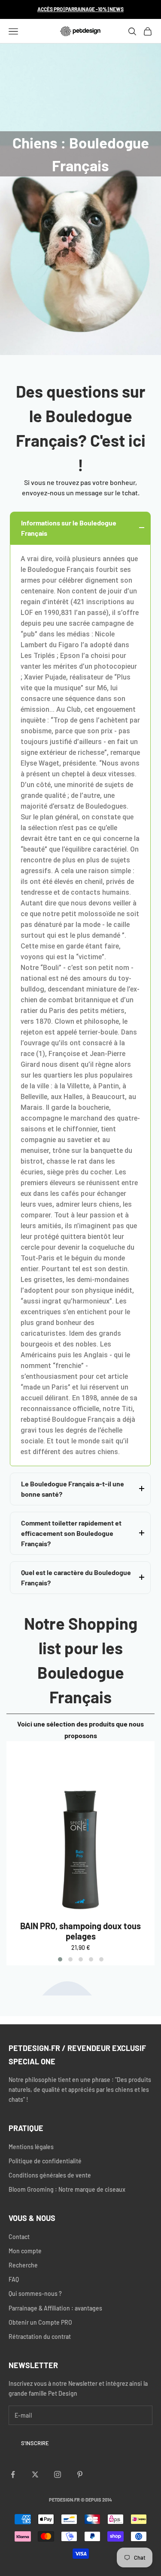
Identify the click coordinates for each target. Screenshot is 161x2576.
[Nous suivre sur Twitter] (35, 2474)
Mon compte (25, 2251)
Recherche (23, 2265)
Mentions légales (31, 2147)
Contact (19, 2237)
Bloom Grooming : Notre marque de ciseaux (67, 2189)
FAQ (14, 2279)
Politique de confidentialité (45, 2161)
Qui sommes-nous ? (35, 2293)
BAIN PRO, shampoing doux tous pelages (80, 1931)
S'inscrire (35, 2443)
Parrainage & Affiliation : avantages (55, 2308)
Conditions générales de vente (50, 2175)
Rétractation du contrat (40, 2337)
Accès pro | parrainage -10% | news (80, 9)
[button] (60, 1959)
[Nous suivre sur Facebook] (13, 2474)
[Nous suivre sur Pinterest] (80, 2474)
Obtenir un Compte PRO (40, 2322)
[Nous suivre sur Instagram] (58, 2474)
